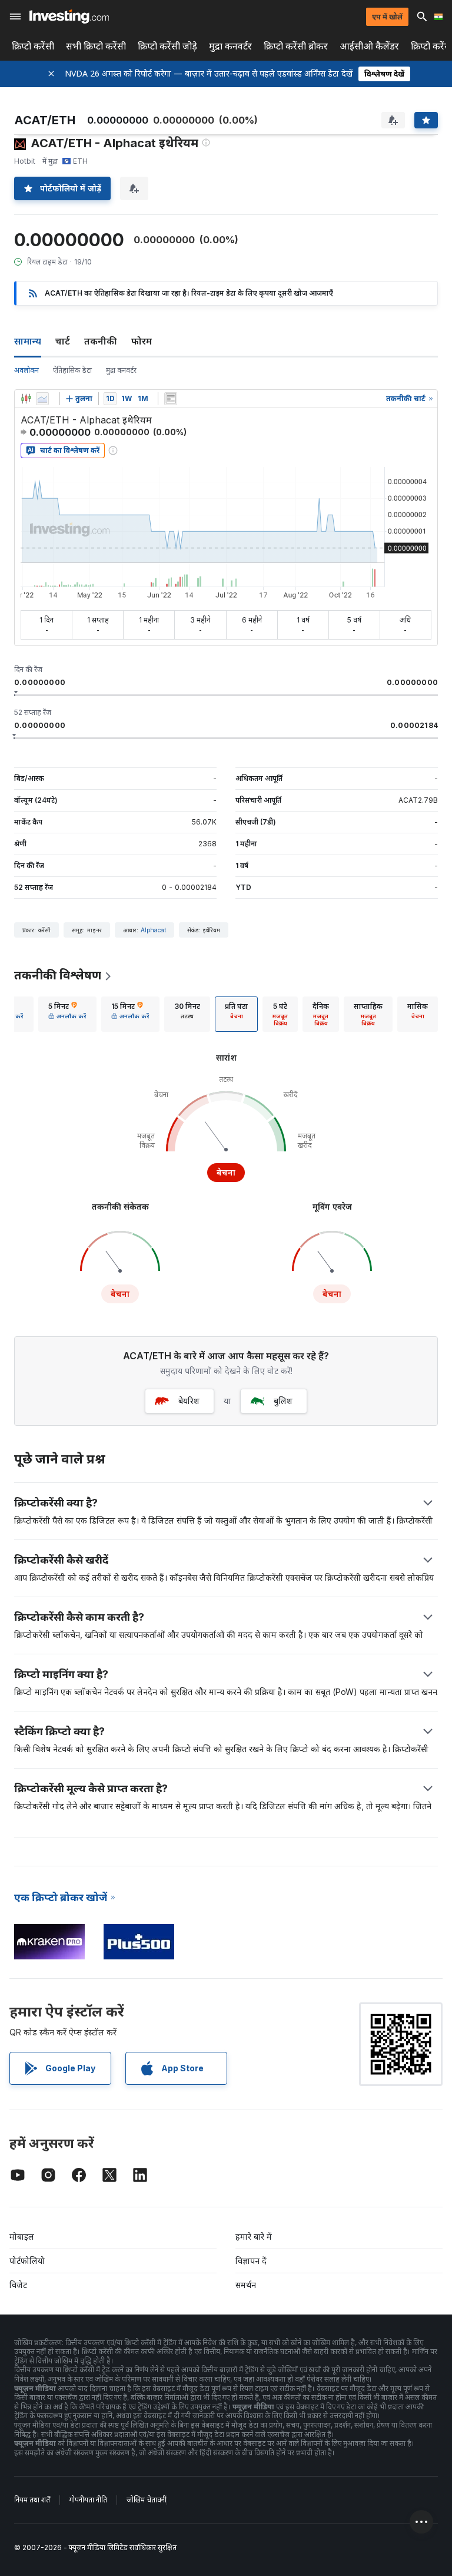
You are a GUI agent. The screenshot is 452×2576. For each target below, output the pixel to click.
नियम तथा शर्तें (32, 2500)
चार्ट (63, 341)
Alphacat (153, 930)
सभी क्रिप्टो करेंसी (96, 46)
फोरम (142, 341)
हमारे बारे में (254, 2236)
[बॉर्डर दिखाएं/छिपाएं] (171, 399)
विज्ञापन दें (251, 2261)
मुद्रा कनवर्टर (230, 46)
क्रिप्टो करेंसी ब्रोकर (296, 46)
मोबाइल (22, 2236)
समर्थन (246, 2285)
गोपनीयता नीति (88, 2500)
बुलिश (283, 1401)
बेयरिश (189, 1401)
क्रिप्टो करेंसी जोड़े (167, 46)
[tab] (67, 1014)
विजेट (18, 2285)
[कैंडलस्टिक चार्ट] (26, 399)
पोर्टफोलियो (27, 2261)
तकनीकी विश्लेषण (58, 975)
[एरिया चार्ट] (42, 399)
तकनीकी (101, 341)
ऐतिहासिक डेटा (72, 370)
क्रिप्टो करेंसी (33, 46)
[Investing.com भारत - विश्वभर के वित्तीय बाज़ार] (69, 16)
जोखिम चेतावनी (147, 2500)
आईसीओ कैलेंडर (369, 46)
